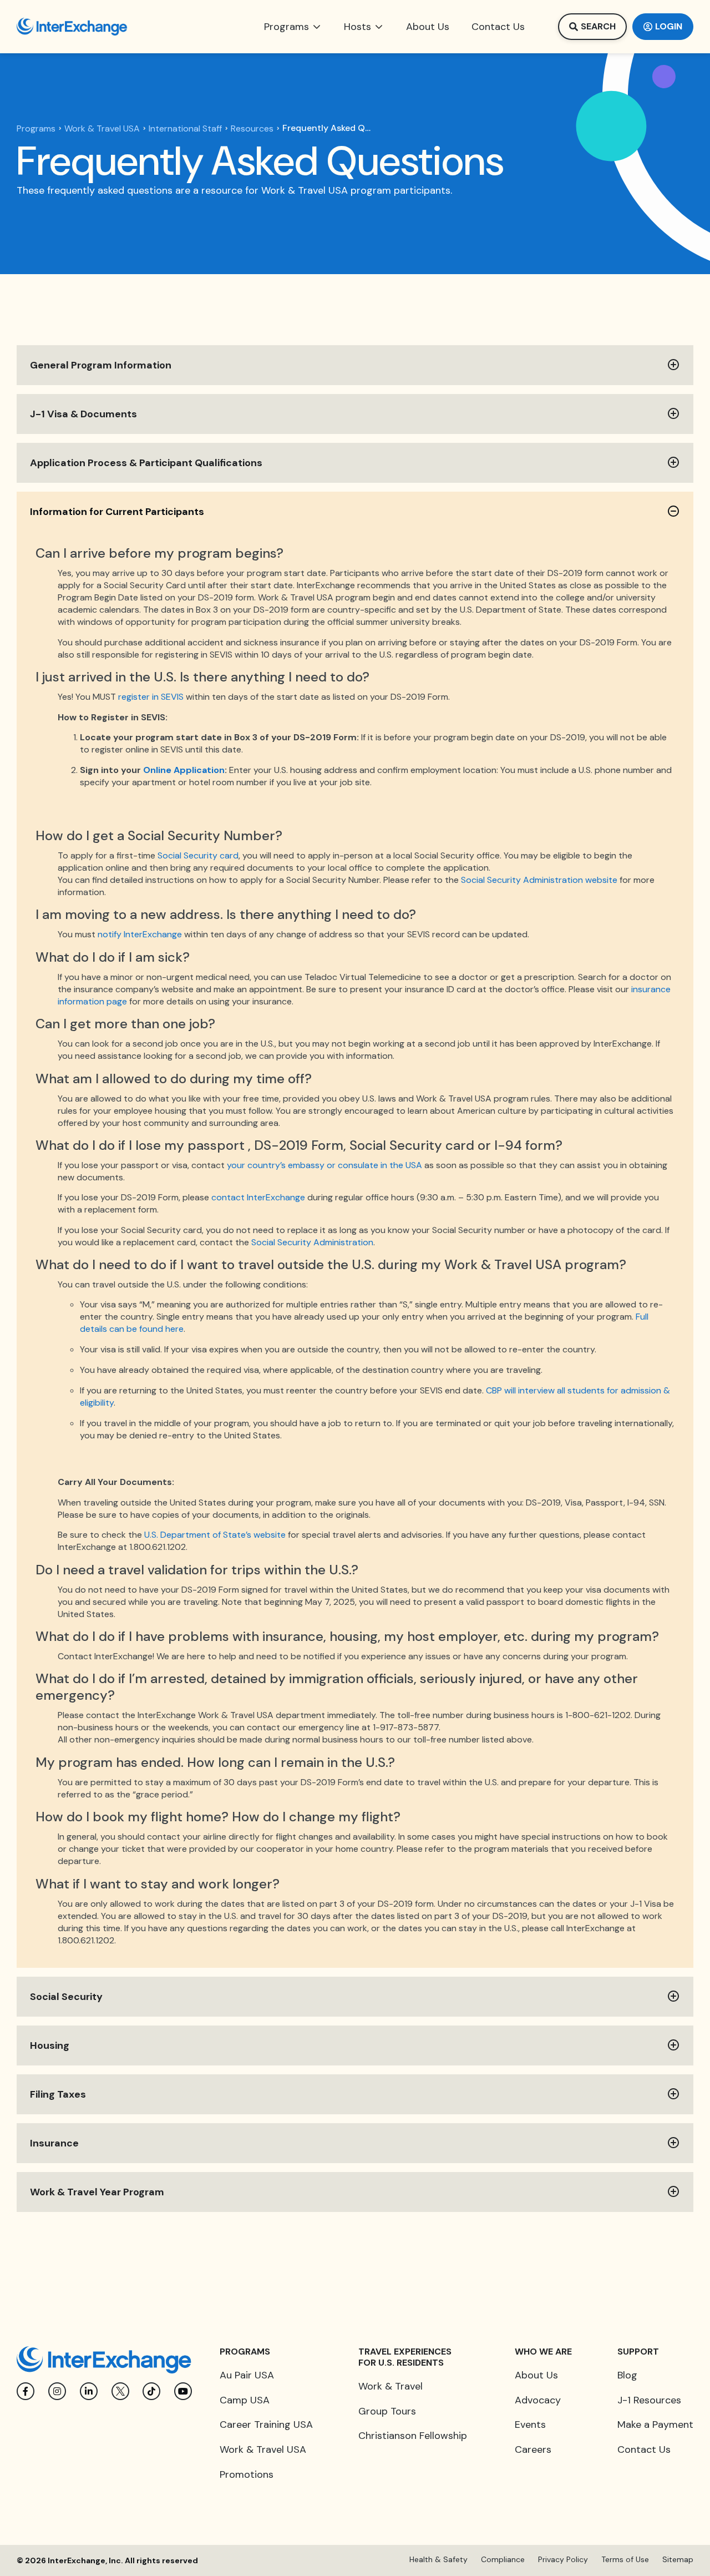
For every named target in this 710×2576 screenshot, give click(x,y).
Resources (252, 129)
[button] (293, 27)
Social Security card (198, 855)
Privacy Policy (563, 2559)
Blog (627, 2375)
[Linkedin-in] (89, 2391)
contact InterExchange (258, 1197)
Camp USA (245, 2400)
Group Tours (387, 2411)
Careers (533, 2449)
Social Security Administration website (539, 880)
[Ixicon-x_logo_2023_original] (120, 2391)
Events (530, 2425)
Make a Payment (655, 2425)
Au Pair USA (247, 2375)
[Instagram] (57, 2391)
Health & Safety (438, 2559)
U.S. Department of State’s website (215, 1535)
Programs (36, 129)
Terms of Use (625, 2559)
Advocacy (538, 2400)
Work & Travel (390, 2386)
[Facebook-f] (26, 2391)
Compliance (503, 2559)
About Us (536, 2375)
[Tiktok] (151, 2391)
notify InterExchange (140, 934)
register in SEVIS (151, 697)
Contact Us (644, 2449)
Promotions (247, 2474)
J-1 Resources (649, 2400)
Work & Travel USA (102, 129)
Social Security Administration (312, 1242)
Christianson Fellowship (413, 2436)
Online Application (184, 770)
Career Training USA (266, 2425)
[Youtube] (183, 2391)
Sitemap (678, 2559)
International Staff (185, 129)
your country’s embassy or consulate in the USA (324, 1165)
